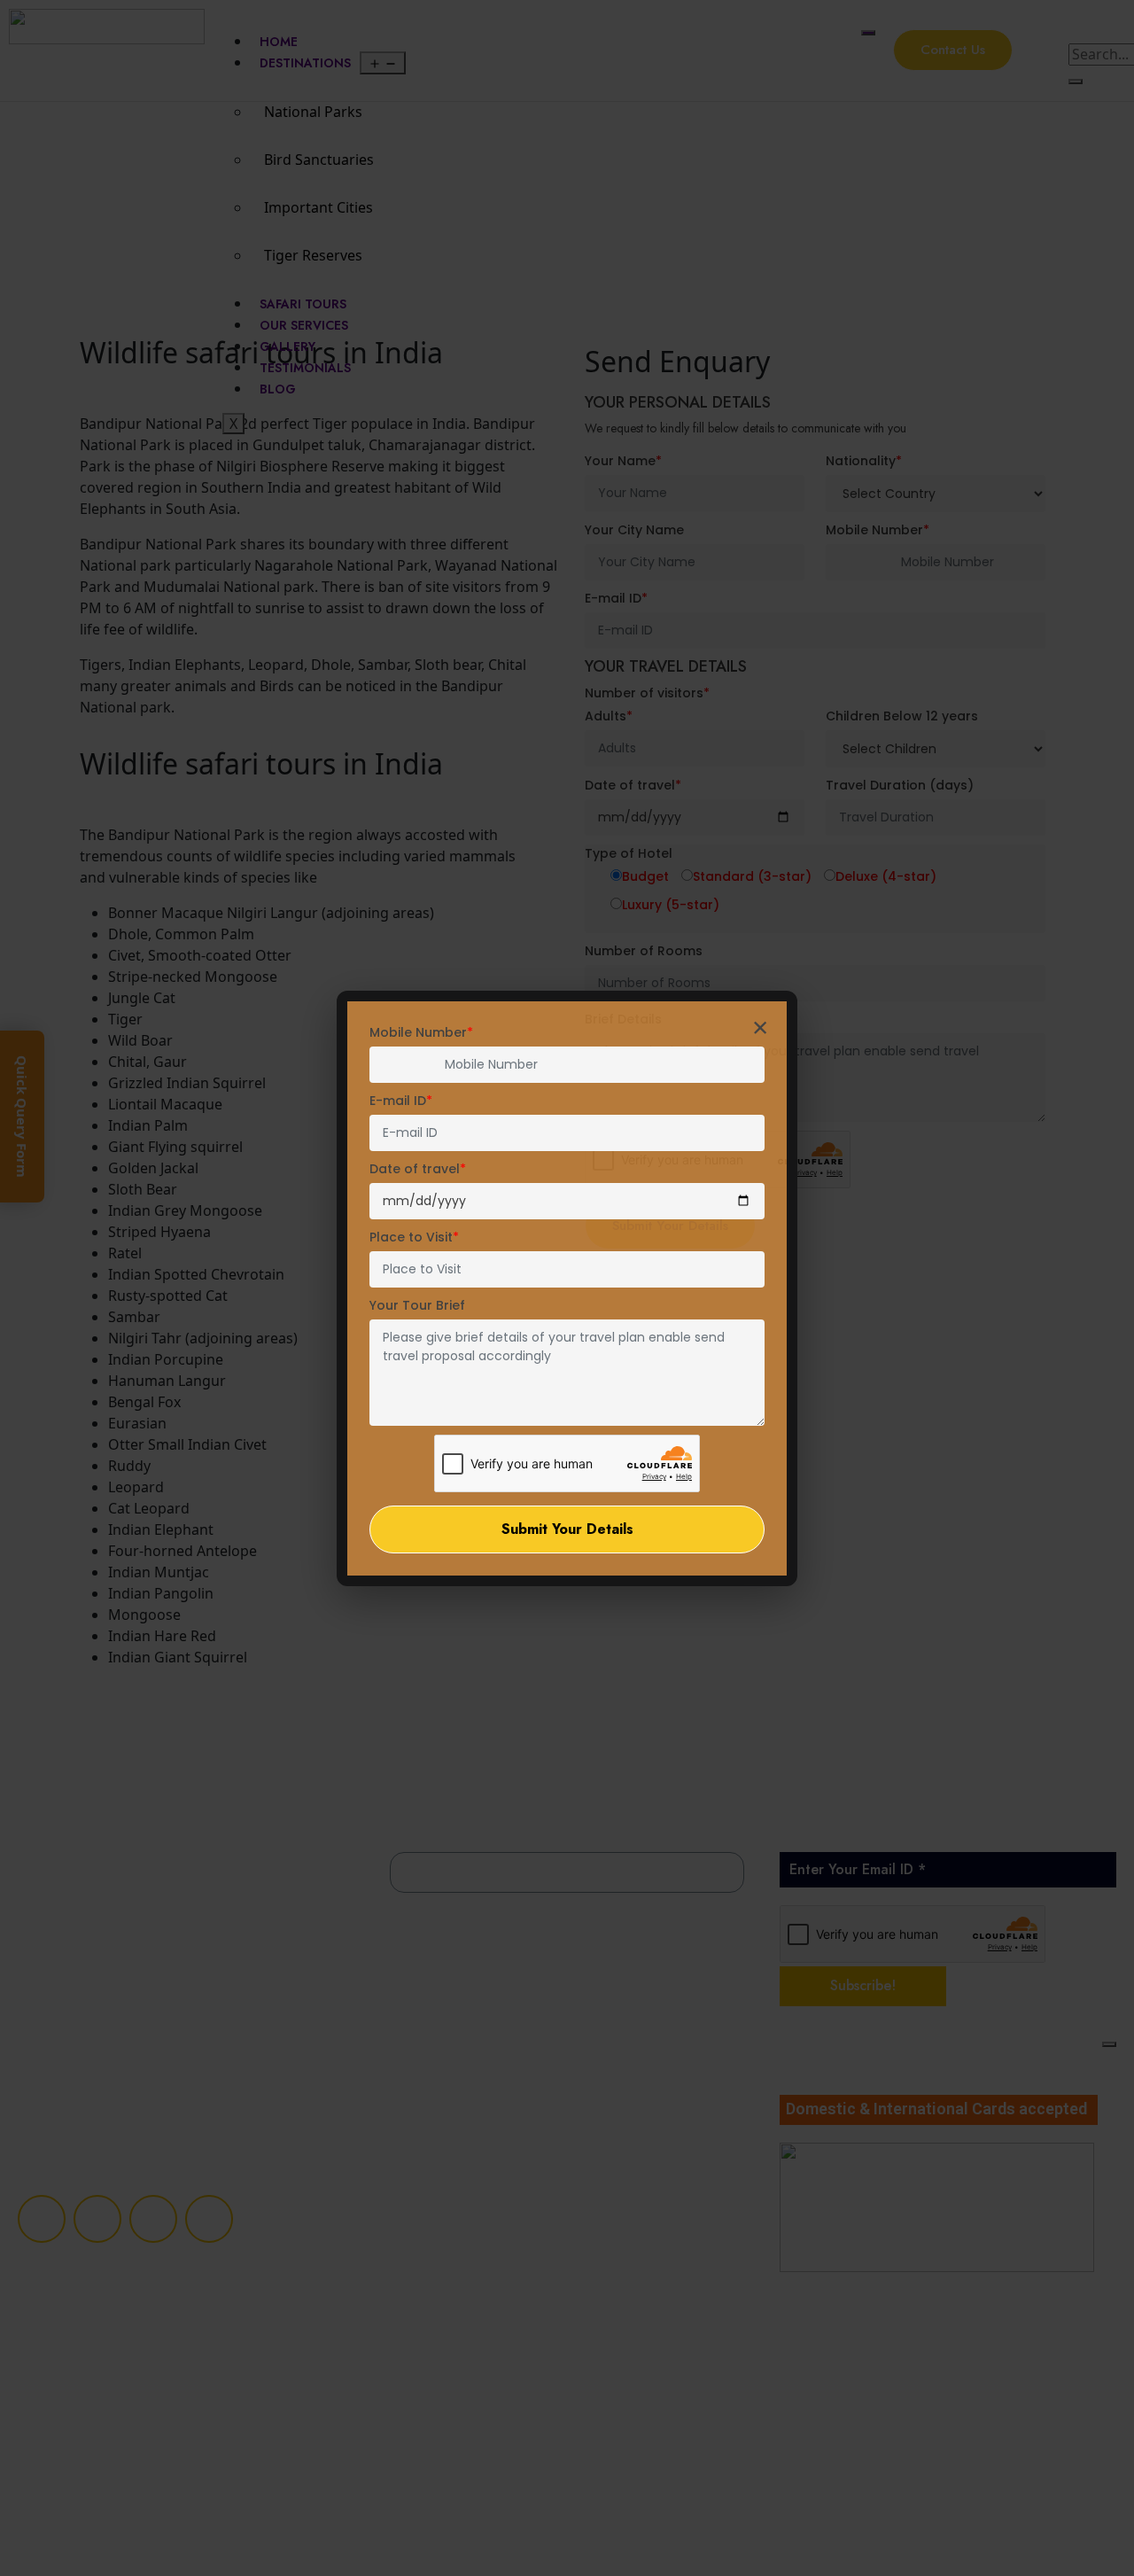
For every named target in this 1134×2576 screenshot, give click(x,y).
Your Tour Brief (417, 1305)
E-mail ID (401, 1101)
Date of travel (418, 1169)
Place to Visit (414, 1237)
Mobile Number (421, 1032)
